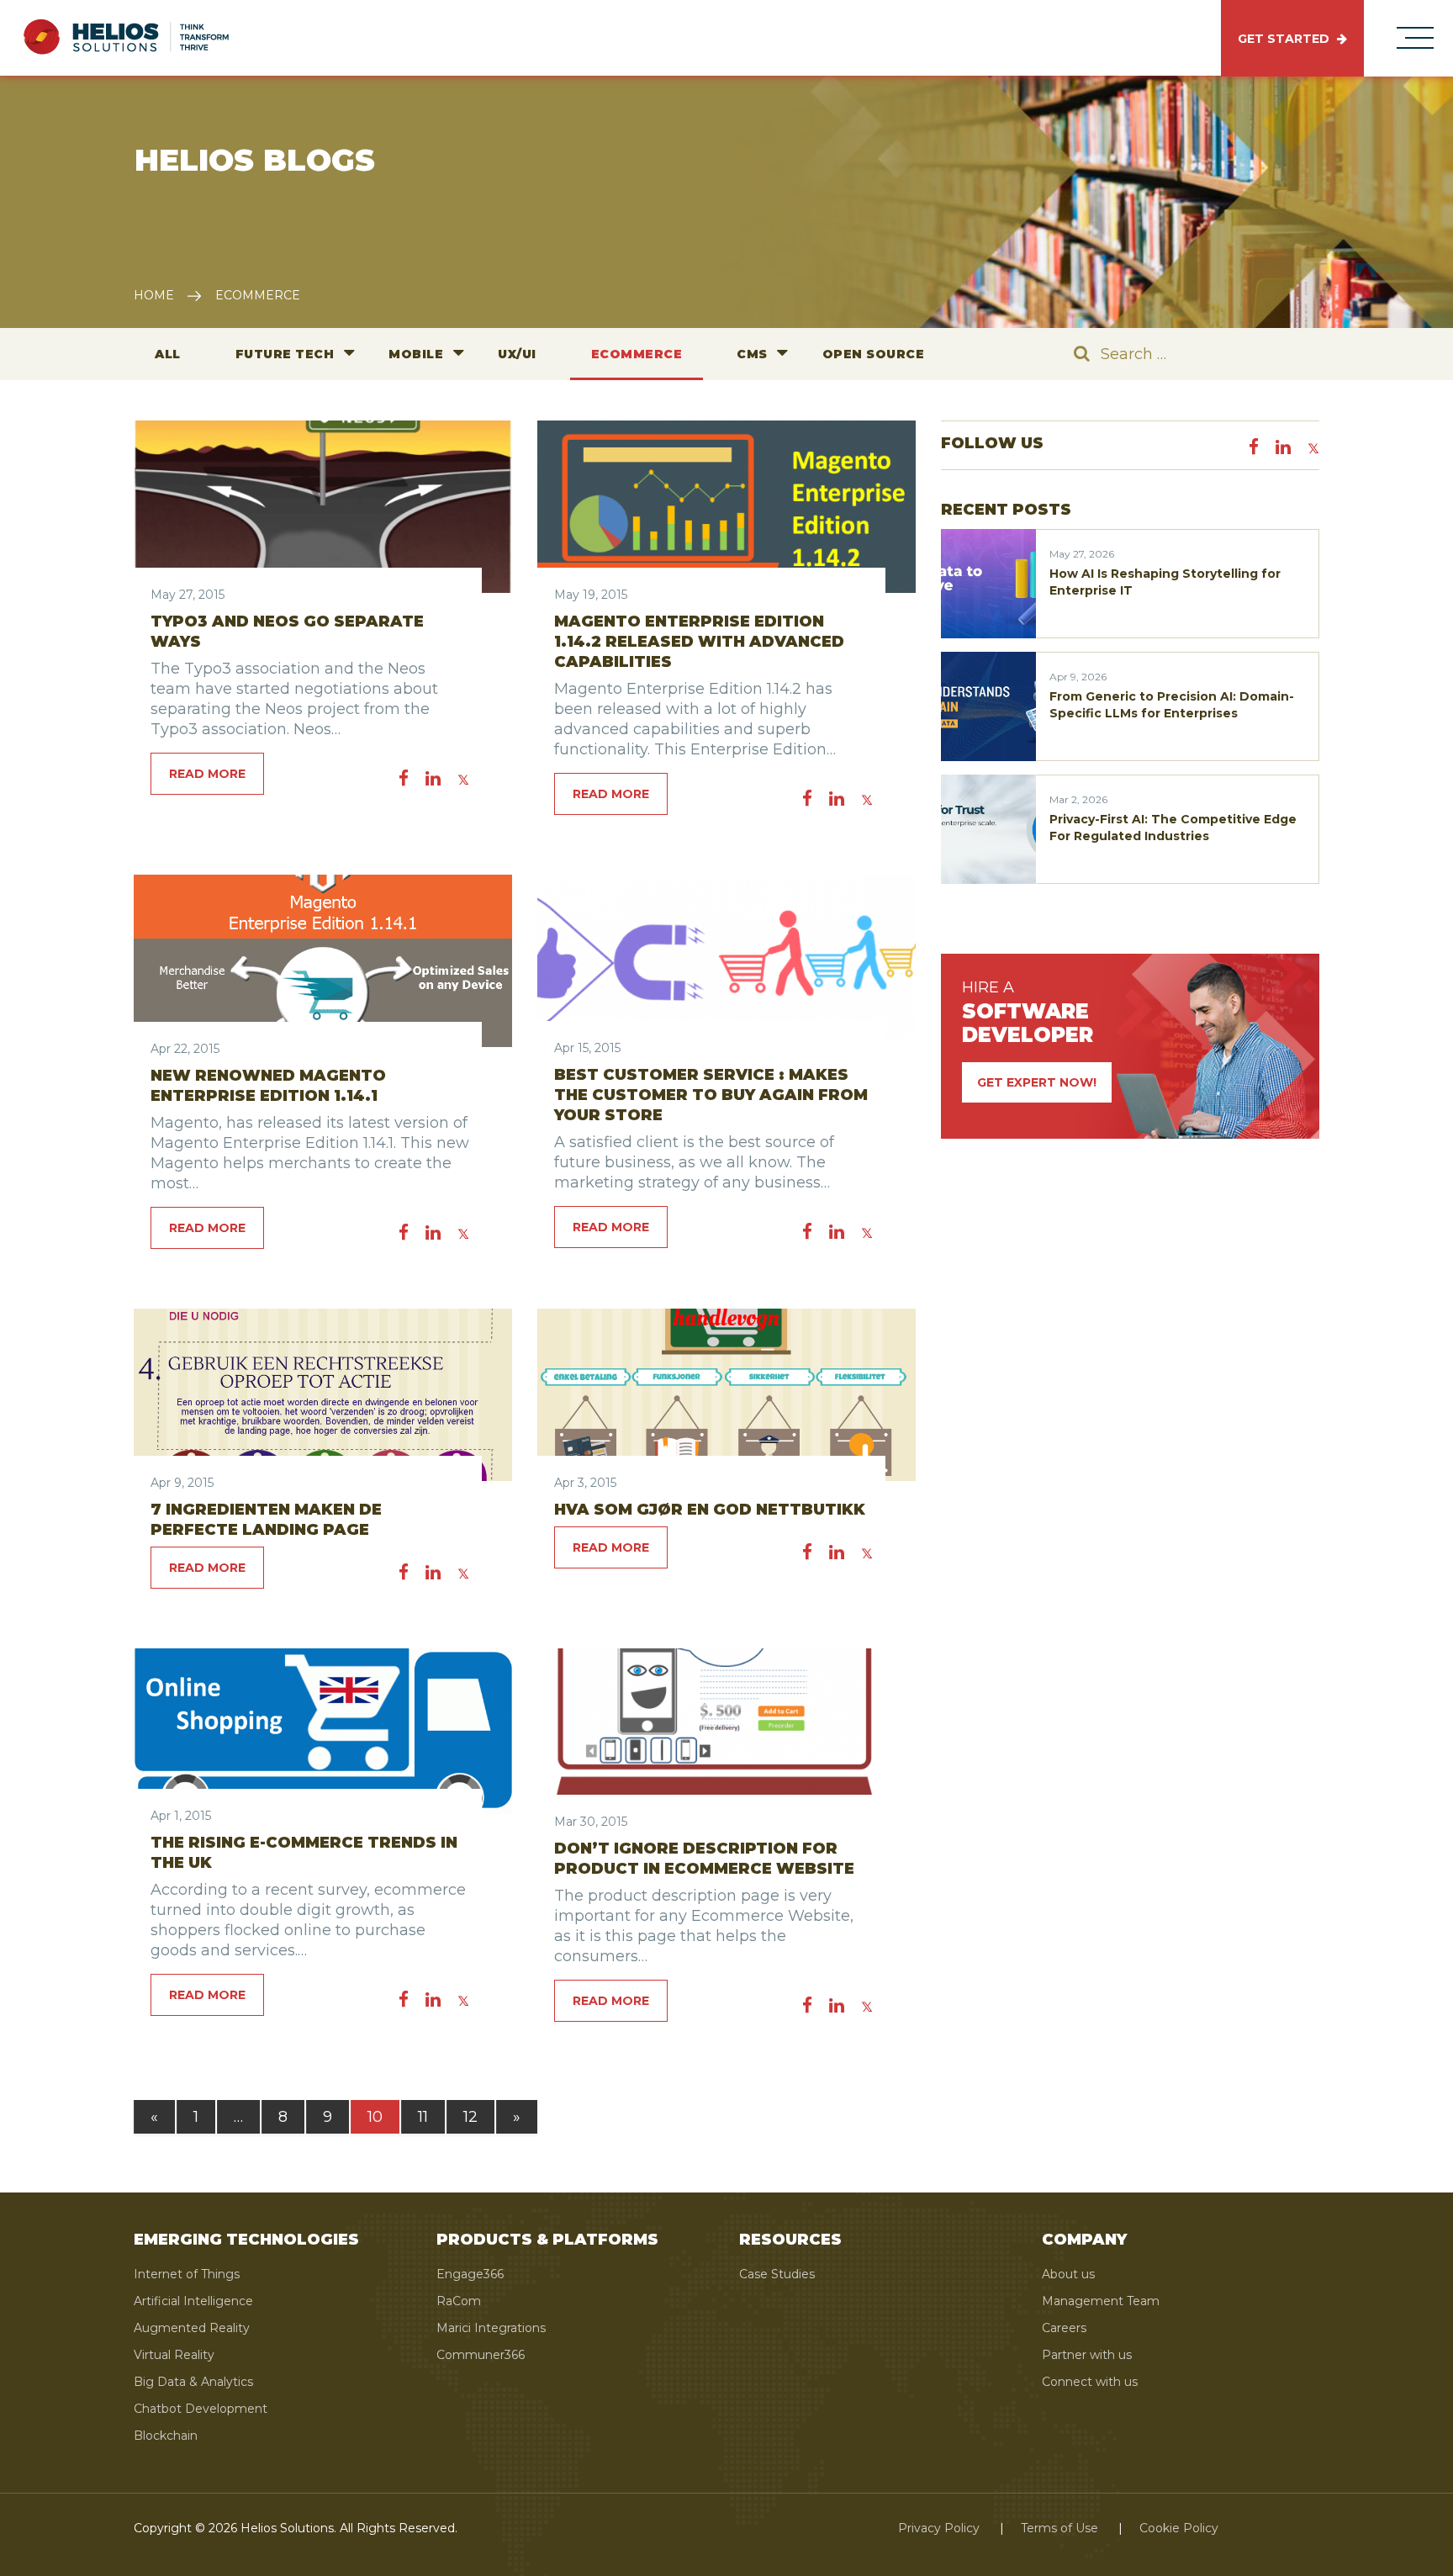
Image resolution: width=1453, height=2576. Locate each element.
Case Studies (777, 2274)
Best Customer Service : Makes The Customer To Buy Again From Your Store (711, 1095)
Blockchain (166, 2436)
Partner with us (1087, 2355)
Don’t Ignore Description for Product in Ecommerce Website (704, 1859)
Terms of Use (1059, 2528)
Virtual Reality (174, 2355)
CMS (752, 354)
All (168, 354)
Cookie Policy (1179, 2528)
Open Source (874, 354)
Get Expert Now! (1037, 1082)
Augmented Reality (192, 2328)
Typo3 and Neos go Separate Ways (287, 632)
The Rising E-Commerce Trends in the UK (304, 1853)
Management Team (1101, 2301)
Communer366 (481, 2355)
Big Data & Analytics (193, 2382)
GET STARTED (1285, 39)
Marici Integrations (491, 2328)
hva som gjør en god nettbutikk (710, 1510)
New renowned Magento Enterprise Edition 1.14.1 (268, 1086)
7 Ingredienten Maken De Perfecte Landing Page (266, 1520)
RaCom (459, 2301)
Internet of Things (187, 2274)
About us (1068, 2274)
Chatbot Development (201, 2409)
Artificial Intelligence (193, 2301)
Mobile (416, 354)
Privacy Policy (939, 2528)
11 (423, 2117)
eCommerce (637, 354)
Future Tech (285, 354)
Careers (1064, 2328)
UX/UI (517, 354)
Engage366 (470, 2274)
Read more (207, 774)
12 (470, 2117)
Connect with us (1090, 2382)
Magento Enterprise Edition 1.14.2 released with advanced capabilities (699, 642)
